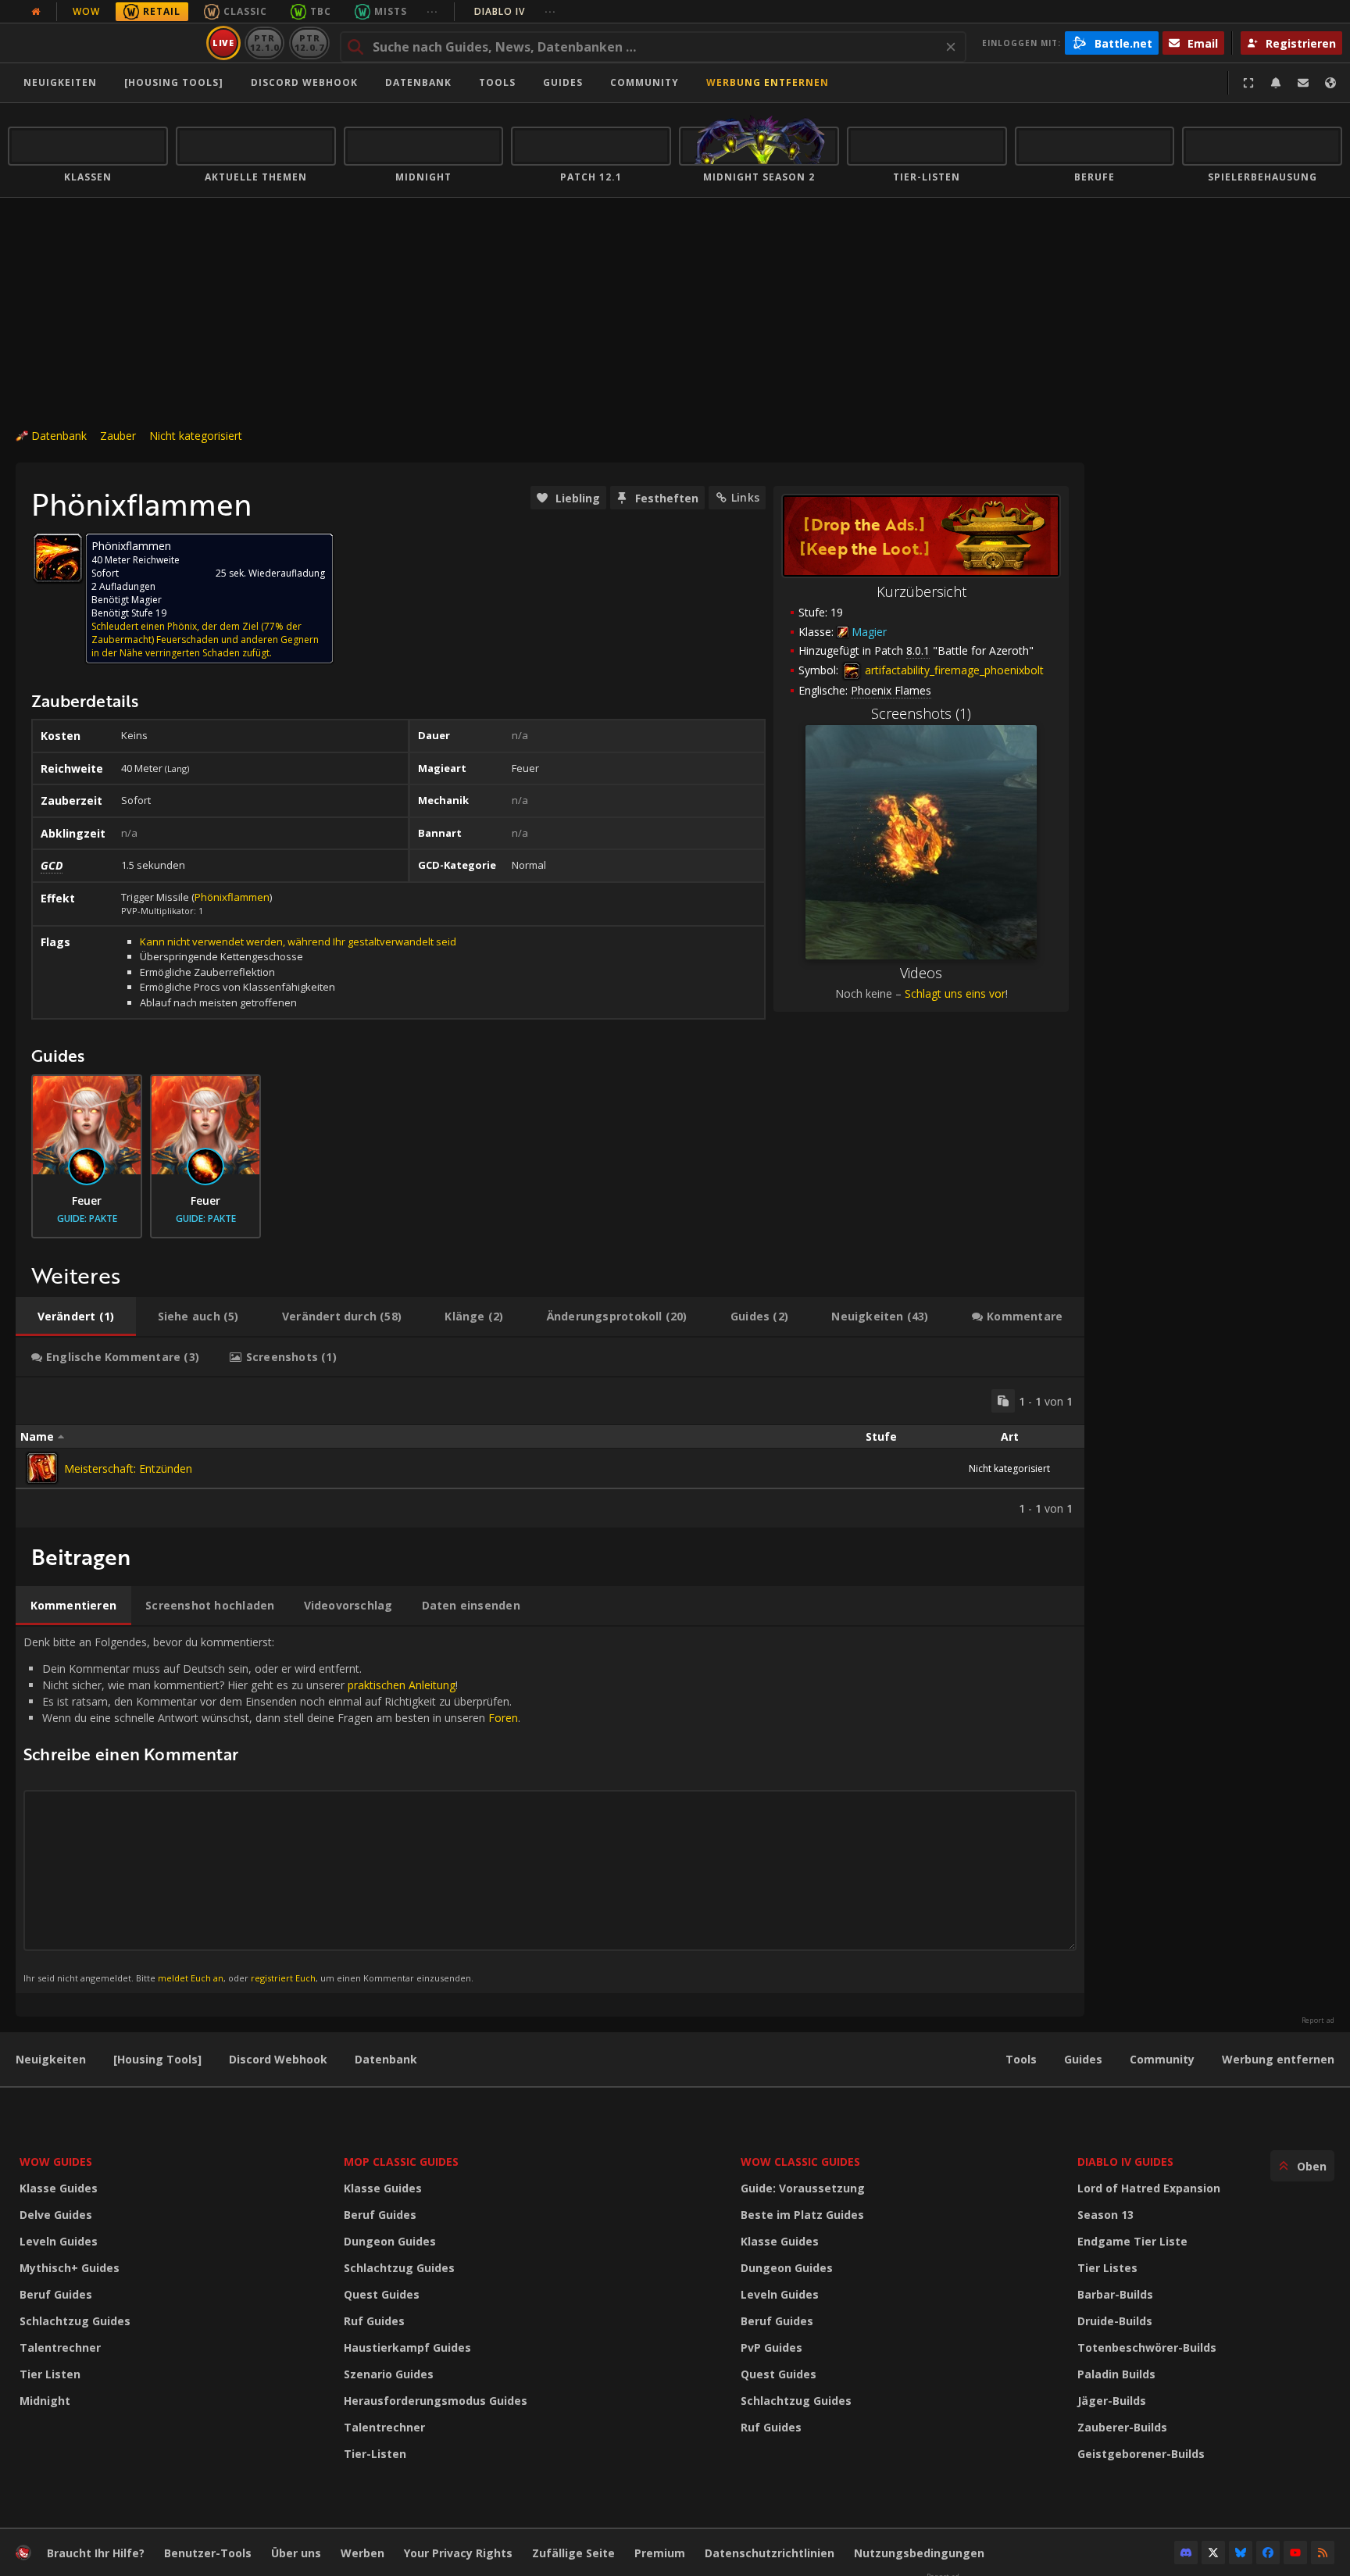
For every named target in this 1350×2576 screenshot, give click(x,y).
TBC (321, 11)
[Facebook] (1268, 2553)
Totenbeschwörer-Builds (1147, 2347)
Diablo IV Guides (1125, 2162)
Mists (391, 11)
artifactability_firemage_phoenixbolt (953, 670)
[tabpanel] (550, 1452)
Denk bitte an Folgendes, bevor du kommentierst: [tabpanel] (272, 1809)
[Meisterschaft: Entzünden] (42, 1468)
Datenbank (418, 82)
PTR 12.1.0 (264, 43)
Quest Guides (382, 2294)
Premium (660, 2553)
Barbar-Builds (1115, 2294)
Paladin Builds (1116, 2374)
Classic (245, 11)
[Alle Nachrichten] (36, 12)
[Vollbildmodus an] (1248, 83)
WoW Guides (56, 2162)
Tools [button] (497, 82)
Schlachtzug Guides (75, 2321)
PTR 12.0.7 (309, 43)
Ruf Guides (374, 2321)
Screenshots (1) (921, 713)
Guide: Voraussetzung (803, 2188)
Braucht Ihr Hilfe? (96, 2553)
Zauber (118, 436)
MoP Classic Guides (401, 2162)
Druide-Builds (1115, 2321)
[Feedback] (1303, 83)
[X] (1213, 2553)
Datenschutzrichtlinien (770, 2553)
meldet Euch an (191, 1978)
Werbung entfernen (768, 82)
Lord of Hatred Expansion (1149, 2188)
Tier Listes (1107, 2268)
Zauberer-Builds (1122, 2427)
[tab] (76, 1317)
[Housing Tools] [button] (174, 82)
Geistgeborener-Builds (1141, 2454)
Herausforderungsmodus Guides (436, 2401)
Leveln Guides (59, 2241)
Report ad (1318, 2020)
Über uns (296, 2553)
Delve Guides (56, 2215)
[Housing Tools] (157, 2059)
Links (745, 497)
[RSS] (1323, 2553)
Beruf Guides (56, 2294)
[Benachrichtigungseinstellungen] (1276, 83)
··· (432, 11)
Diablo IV (515, 11)
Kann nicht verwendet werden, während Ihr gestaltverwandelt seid (298, 941)
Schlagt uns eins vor (955, 993)
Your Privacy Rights (458, 2553)
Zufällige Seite (573, 2553)
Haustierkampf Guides (407, 2347)
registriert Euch (283, 1978)
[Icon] (58, 558)
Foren (503, 1718)
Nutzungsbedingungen (919, 2553)
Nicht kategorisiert (196, 436)
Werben (362, 2553)
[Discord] (1186, 2553)
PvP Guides (771, 2347)
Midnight (45, 2401)
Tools (1021, 2059)
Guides (563, 82)
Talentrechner (60, 2347)
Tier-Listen (375, 2454)
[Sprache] (1330, 83)
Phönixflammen (232, 897)
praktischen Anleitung (402, 1685)
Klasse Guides (59, 2188)
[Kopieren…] (1003, 1401)
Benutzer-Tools (208, 2553)
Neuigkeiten (60, 82)
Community (645, 82)
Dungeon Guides (390, 2241)
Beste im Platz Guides (802, 2215)
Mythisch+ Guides (70, 2268)
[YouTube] (1295, 2553)
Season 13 (1105, 2215)
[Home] (104, 43)
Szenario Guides (389, 2374)
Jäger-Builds (1112, 2401)
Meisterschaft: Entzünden (128, 1468)
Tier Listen (50, 2374)
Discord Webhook (304, 82)
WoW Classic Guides (800, 2162)
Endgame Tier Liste (1132, 2241)
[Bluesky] (1241, 2553)
